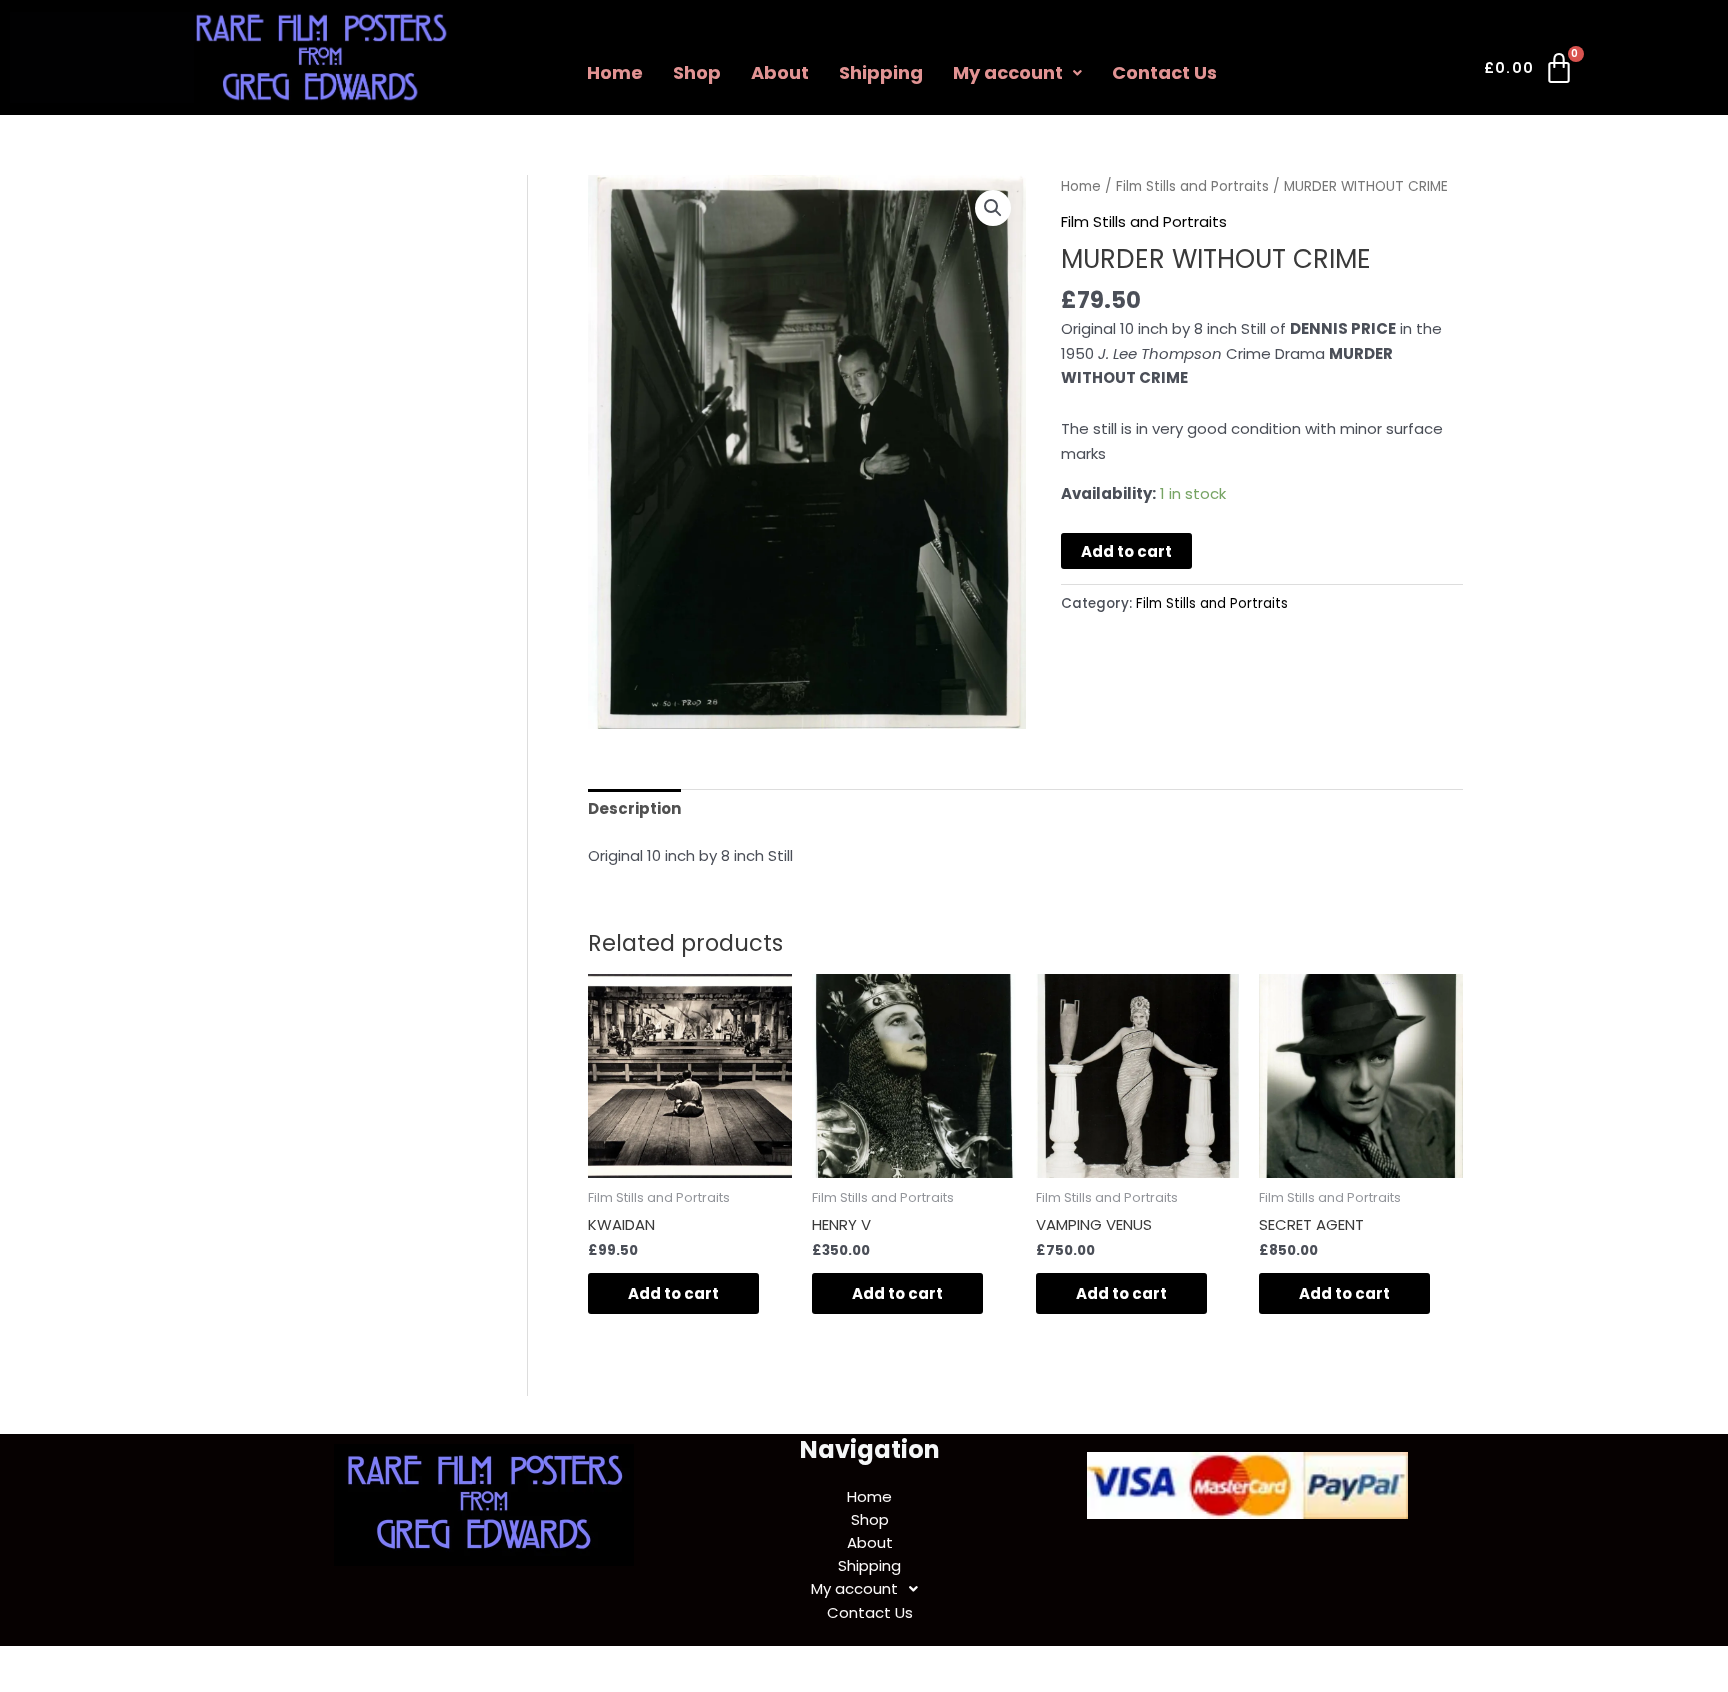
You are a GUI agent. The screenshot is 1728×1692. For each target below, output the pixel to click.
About (780, 72)
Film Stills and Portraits (1192, 186)
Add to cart (1126, 551)
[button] (1017, 73)
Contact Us (1164, 72)
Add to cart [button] (673, 1293)
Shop (697, 72)
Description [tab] (634, 808)
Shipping (881, 72)
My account (1008, 72)
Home (615, 72)
